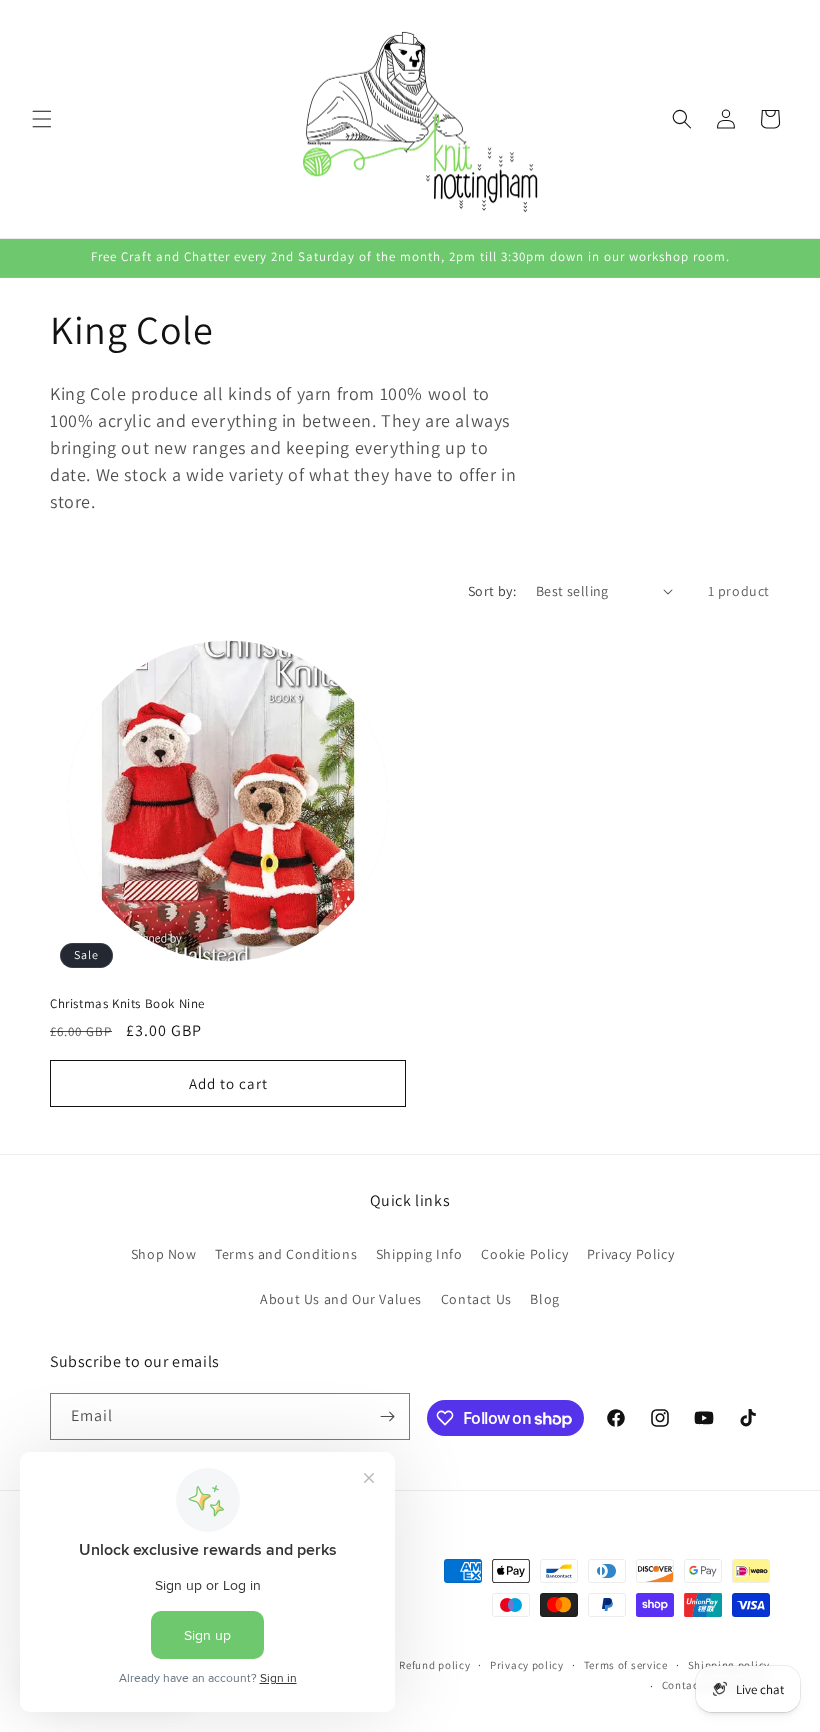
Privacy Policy (630, 1254)
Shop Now (164, 1254)
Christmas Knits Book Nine (127, 1004)
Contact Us (476, 1299)
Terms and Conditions (286, 1254)
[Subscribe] (387, 1416)
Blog (544, 1299)
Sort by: (492, 591)
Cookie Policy (524, 1254)
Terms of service (626, 1665)
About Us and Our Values (341, 1299)
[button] (42, 119)
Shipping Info (419, 1254)
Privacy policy (527, 1665)
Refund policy (434, 1665)
